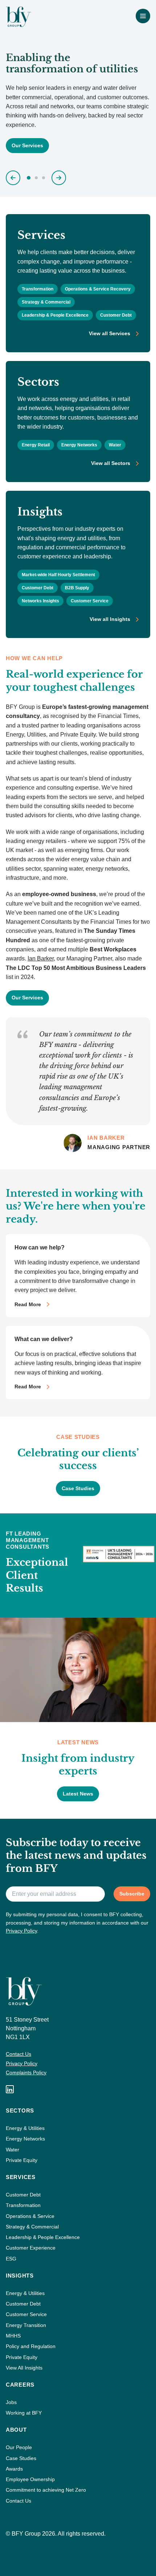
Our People (19, 2447)
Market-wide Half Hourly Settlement (58, 575)
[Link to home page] (19, 17)
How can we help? (40, 1247)
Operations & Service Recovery (98, 289)
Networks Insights (40, 601)
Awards (14, 2469)
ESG (11, 2259)
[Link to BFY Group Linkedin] (10, 2089)
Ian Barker (41, 958)
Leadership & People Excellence (55, 315)
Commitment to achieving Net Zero (46, 2490)
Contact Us (19, 2054)
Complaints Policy (26, 2073)
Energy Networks (79, 445)
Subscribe (132, 1894)
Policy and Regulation (31, 2346)
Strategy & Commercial (46, 302)
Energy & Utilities (25, 2128)
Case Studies (21, 2458)
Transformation (38, 289)
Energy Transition (26, 2325)
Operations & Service (30, 2216)
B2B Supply (77, 588)
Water (115, 445)
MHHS (13, 2336)
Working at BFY (24, 2413)
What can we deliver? (44, 1339)
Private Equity (22, 2160)
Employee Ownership (30, 2479)
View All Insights (24, 2368)
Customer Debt (116, 315)
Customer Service (90, 601)
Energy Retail (36, 445)
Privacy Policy (21, 1931)
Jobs (11, 2402)
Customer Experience (31, 2248)
